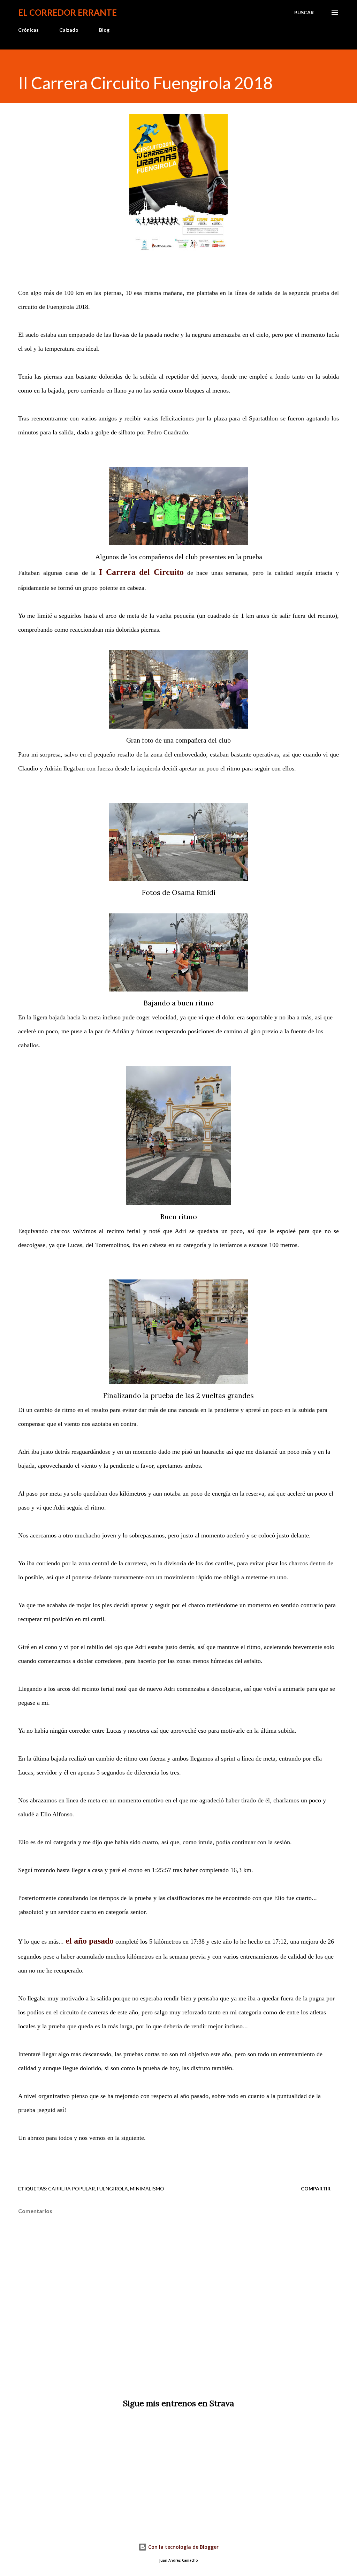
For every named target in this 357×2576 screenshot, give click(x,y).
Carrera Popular (71, 2189)
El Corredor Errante (67, 12)
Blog (104, 30)
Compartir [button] (316, 2189)
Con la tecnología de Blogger (183, 2547)
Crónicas (28, 30)
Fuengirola (112, 2189)
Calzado (69, 30)
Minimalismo (147, 2189)
